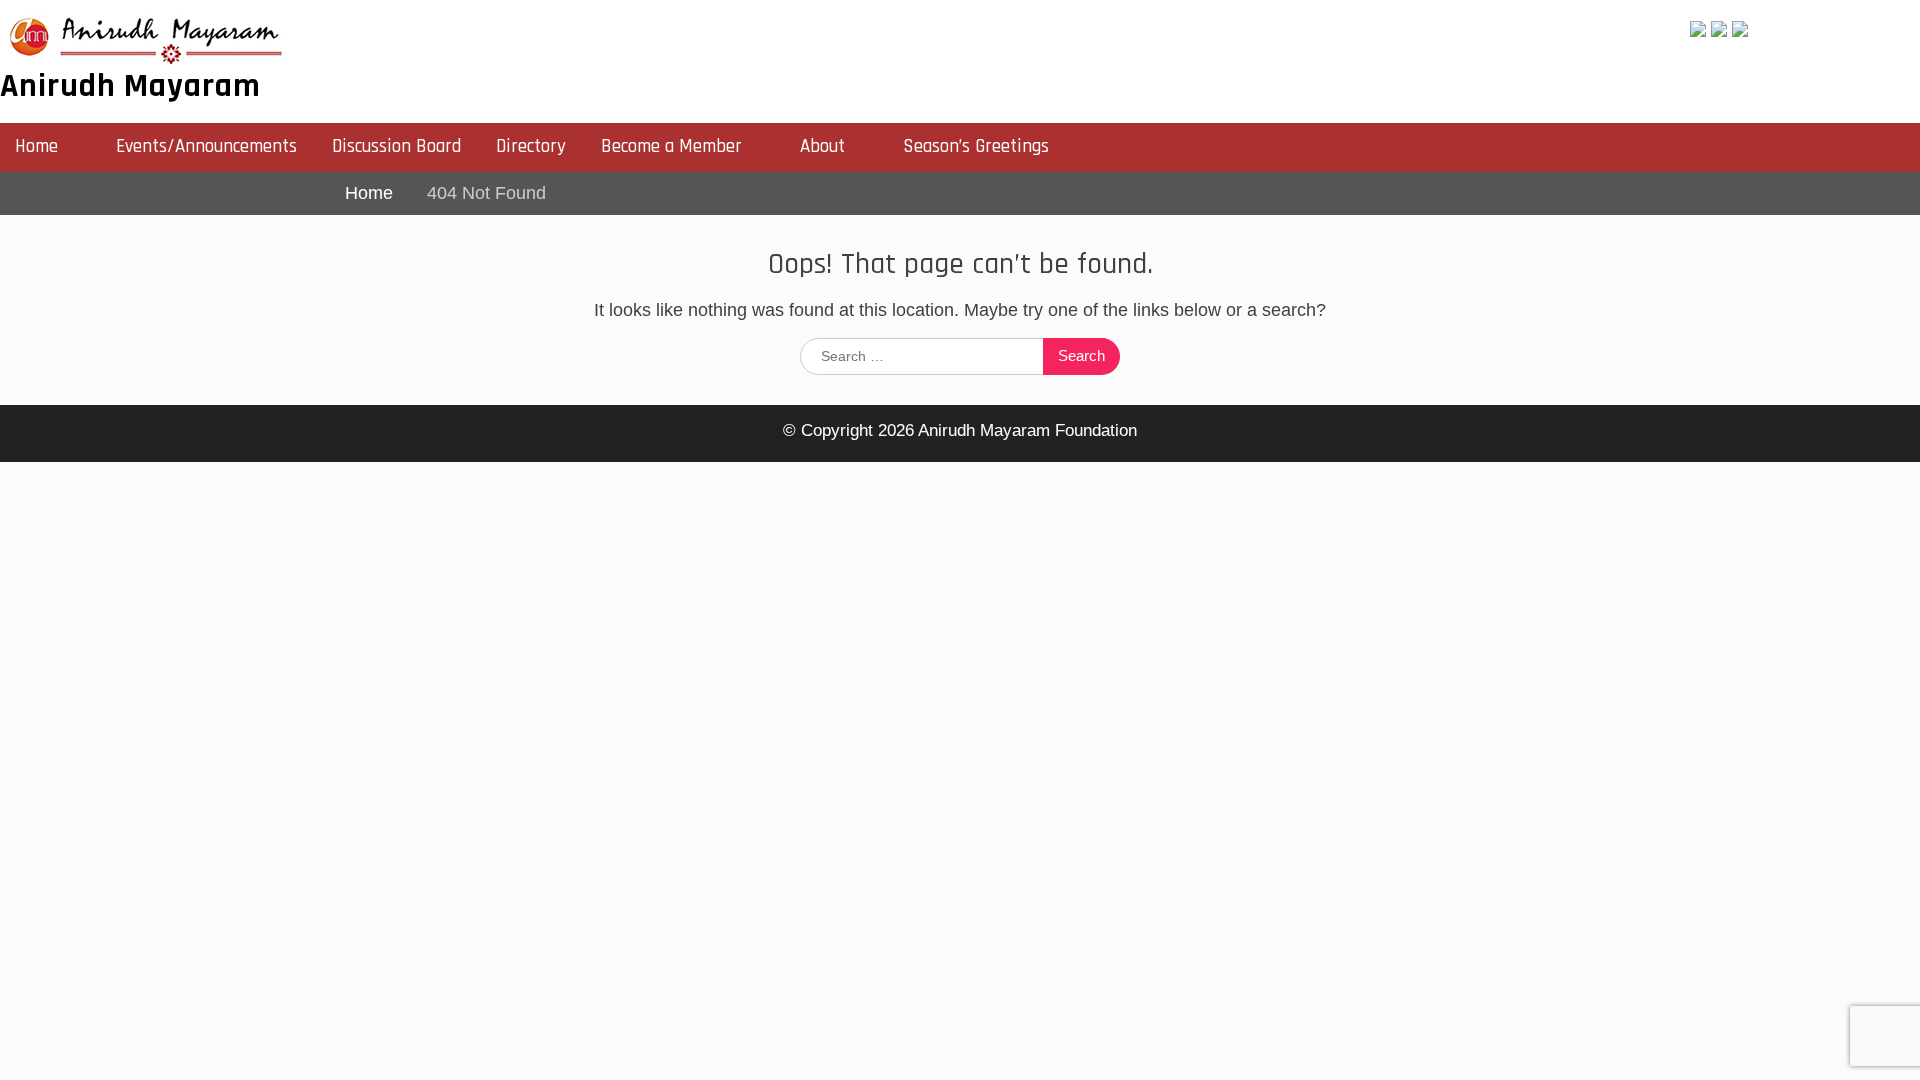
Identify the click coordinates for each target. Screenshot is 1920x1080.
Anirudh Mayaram (130, 86)
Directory (531, 146)
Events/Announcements (206, 146)
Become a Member (671, 146)
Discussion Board (396, 146)
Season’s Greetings (976, 146)
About (822, 146)
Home (36, 146)
